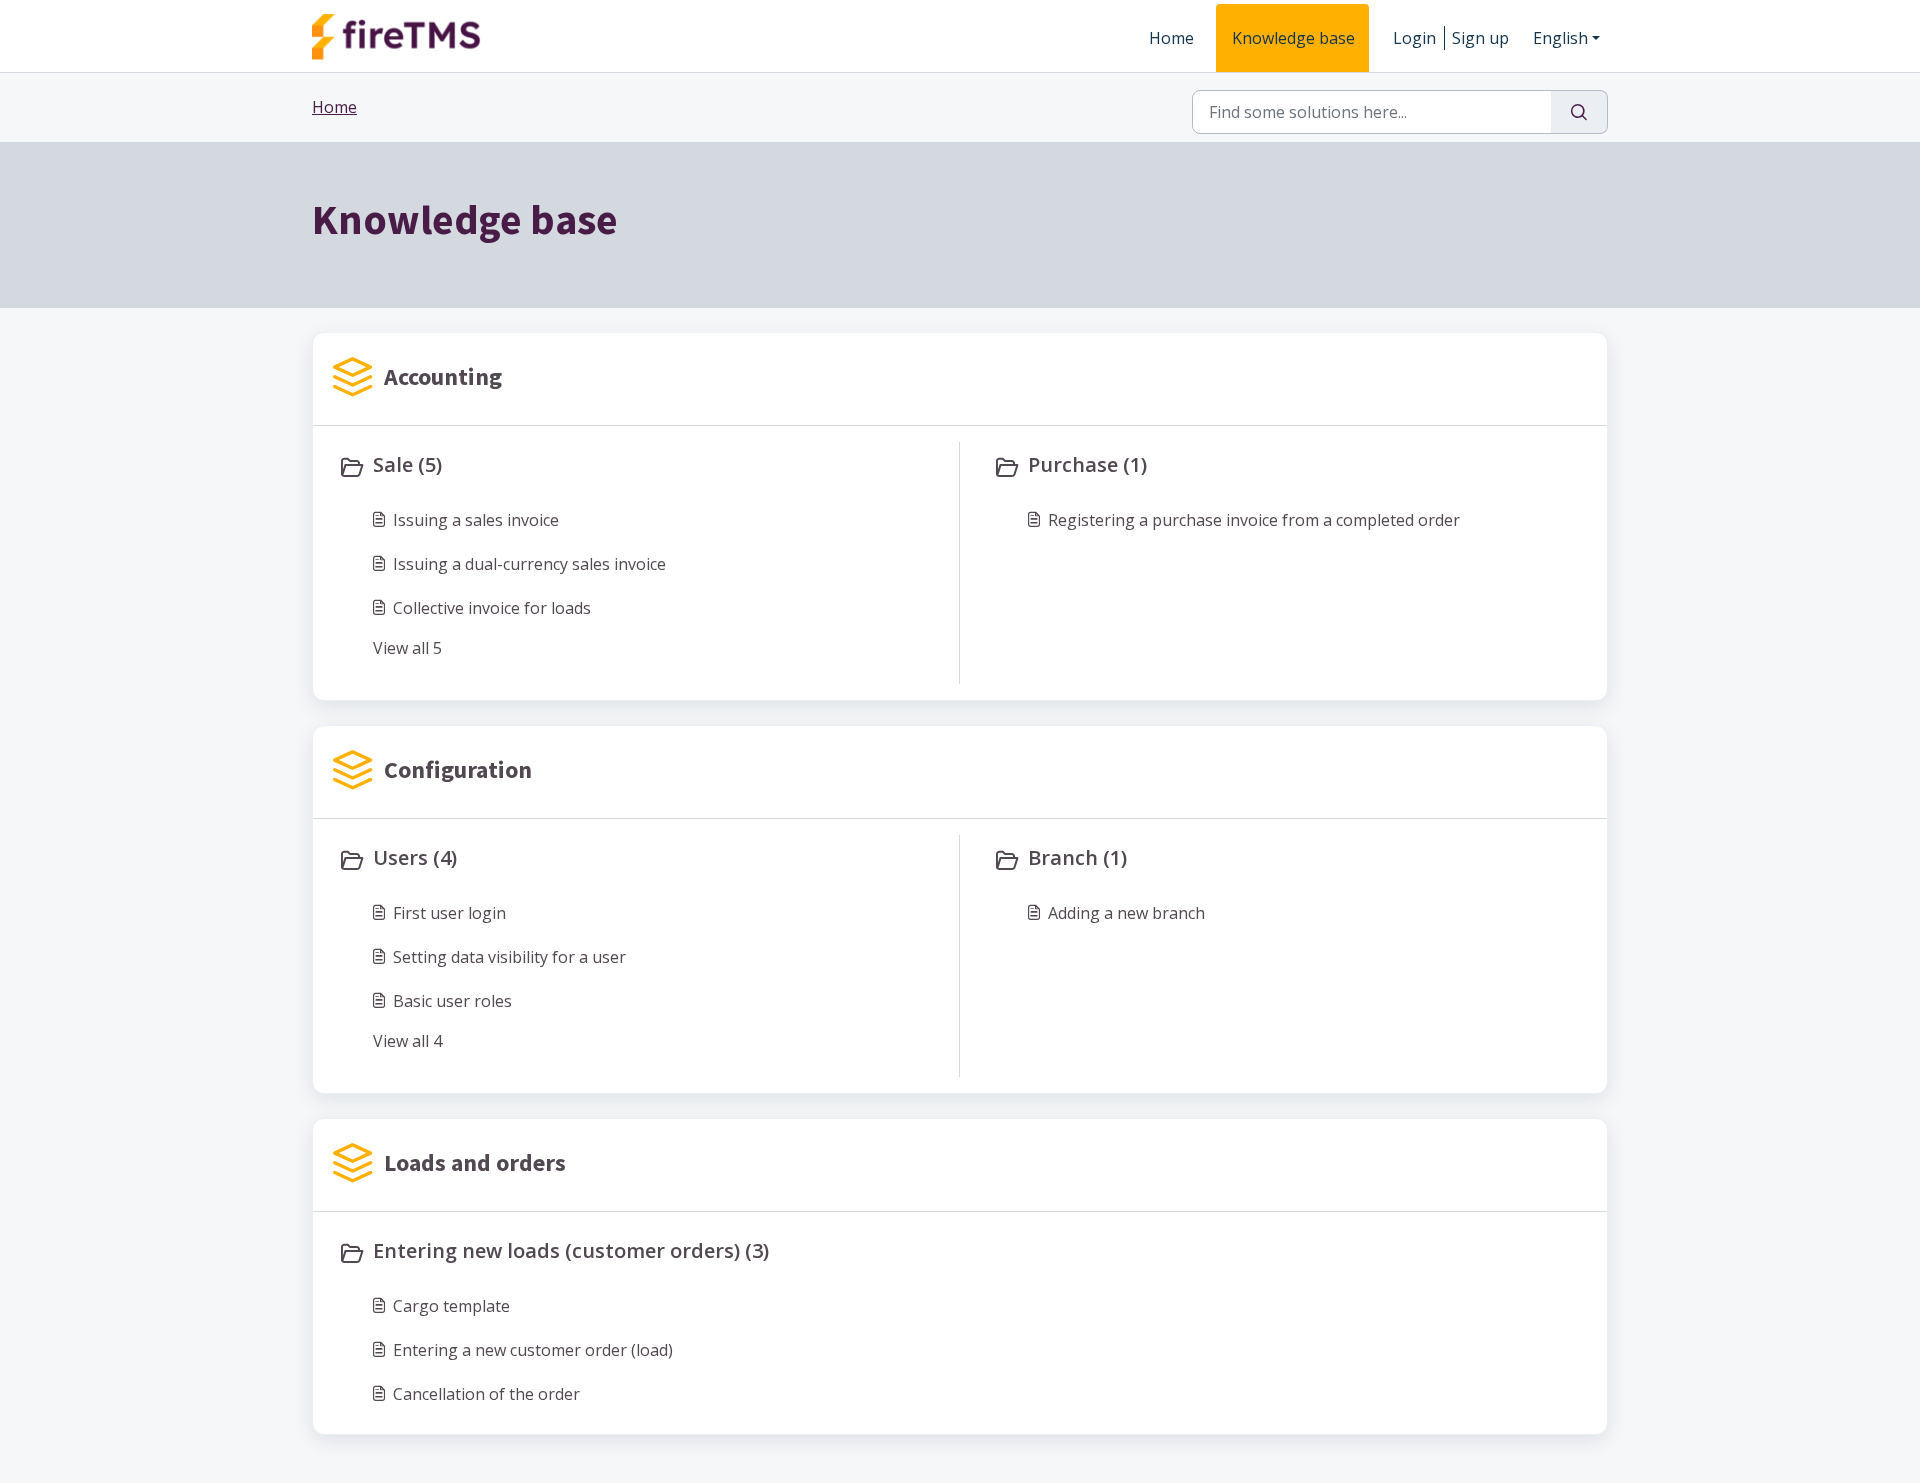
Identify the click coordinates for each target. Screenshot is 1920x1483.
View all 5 (407, 648)
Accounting (443, 376)
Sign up (1480, 38)
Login (1414, 38)
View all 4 (407, 1041)
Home (1171, 38)
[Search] (1579, 112)
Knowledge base (1293, 38)
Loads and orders (475, 1162)
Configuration (458, 769)
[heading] (644, 467)
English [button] (1560, 38)
